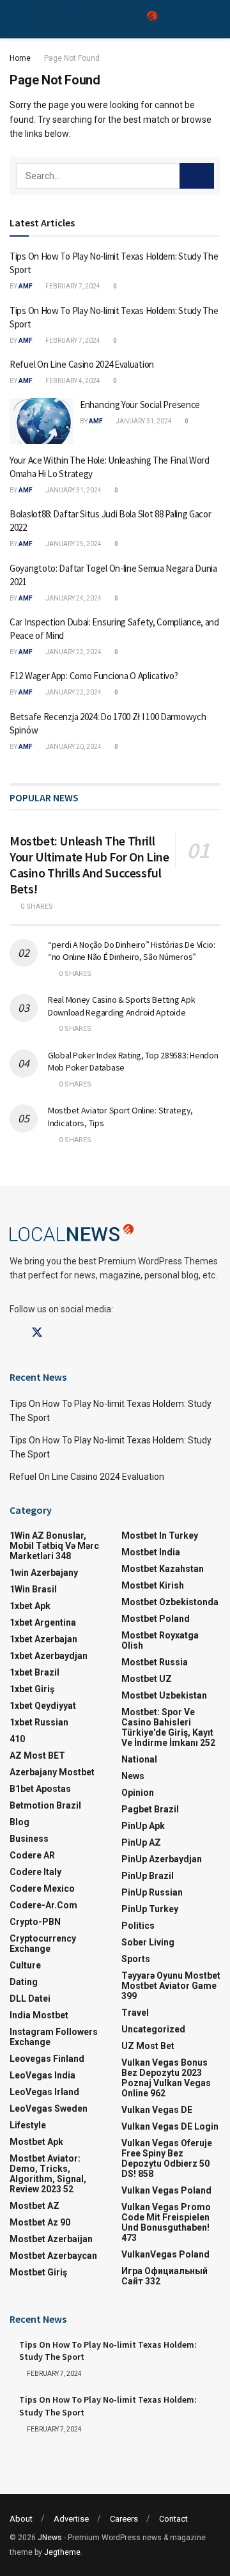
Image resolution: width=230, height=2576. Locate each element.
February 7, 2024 (72, 286)
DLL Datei (30, 1999)
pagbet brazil (150, 1809)
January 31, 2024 (143, 421)
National (139, 1759)
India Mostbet (39, 2015)
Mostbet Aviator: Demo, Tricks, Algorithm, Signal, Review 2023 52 (48, 2174)
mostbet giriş (38, 2272)
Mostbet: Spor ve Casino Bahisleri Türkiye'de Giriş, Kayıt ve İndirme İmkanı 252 (168, 1727)
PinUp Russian (152, 1892)
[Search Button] (197, 176)
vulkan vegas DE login (170, 2126)
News (133, 1776)
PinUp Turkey (150, 1909)
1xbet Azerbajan (43, 1639)
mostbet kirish (153, 1585)
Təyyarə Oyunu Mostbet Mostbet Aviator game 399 (171, 1986)
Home (20, 58)
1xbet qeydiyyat (43, 1706)
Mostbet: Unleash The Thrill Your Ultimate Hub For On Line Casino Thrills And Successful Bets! (89, 865)
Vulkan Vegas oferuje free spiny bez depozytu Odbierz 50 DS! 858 (167, 2158)
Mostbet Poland (156, 1619)
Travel (135, 2013)
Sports (136, 1959)
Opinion (138, 1793)
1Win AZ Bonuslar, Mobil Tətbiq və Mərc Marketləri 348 (54, 1546)
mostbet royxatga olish (160, 1640)
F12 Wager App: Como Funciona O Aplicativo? (94, 676)
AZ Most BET (37, 1755)
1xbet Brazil (34, 1672)
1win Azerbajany (44, 1573)
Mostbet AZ (34, 2206)
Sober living (148, 1942)
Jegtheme (62, 2552)
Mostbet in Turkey (160, 1535)
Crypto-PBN (35, 1922)
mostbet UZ (147, 1679)
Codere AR (32, 1855)
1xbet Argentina (43, 1622)
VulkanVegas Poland (165, 2254)
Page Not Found (72, 58)
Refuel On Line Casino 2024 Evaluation (82, 364)
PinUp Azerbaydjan (162, 1859)
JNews (50, 2538)
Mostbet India (151, 1552)
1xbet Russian (39, 1722)
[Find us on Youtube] (82, 1333)
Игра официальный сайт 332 (165, 2276)
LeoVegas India (42, 2075)
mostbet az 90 (40, 2222)
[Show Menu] (15, 19)
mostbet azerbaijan (51, 2239)
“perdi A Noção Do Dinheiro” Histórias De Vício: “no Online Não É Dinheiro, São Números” (132, 951)
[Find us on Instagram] (60, 1333)
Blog (19, 1822)
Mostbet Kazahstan (163, 1569)
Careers (124, 2519)
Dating (24, 1982)
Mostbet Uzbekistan (164, 1695)
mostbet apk (36, 2142)
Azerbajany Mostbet (52, 1772)
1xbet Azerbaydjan (49, 1656)
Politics (138, 1926)
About (21, 2519)
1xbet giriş (32, 1689)
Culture (25, 1965)
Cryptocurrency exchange (43, 1944)
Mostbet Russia (155, 1662)
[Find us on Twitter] (37, 1333)
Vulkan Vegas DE (157, 2110)
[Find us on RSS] (103, 1333)
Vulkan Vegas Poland (166, 2190)
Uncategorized (153, 2029)
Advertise (71, 2519)
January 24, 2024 (73, 598)
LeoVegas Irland (44, 2092)
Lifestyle (28, 2125)
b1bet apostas (40, 1789)
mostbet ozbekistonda (170, 1602)
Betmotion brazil (45, 1805)
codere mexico (42, 1889)
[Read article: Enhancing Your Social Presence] (42, 421)
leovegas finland (47, 2059)
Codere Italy (35, 1872)
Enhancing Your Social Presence (140, 404)
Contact (173, 2519)
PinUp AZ (141, 1842)
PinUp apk (143, 1826)
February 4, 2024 (72, 381)
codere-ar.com (43, 1905)
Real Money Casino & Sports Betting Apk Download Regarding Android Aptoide (121, 1006)
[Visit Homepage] (95, 20)
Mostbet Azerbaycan (53, 2256)
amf (26, 286)
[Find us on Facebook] (14, 1333)
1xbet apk (30, 1606)
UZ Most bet (148, 2046)
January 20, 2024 (73, 747)
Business (29, 1839)
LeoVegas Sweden (49, 2109)
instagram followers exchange (54, 2037)
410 (17, 1739)
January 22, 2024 (73, 652)
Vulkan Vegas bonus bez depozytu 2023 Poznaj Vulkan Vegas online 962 (166, 2078)
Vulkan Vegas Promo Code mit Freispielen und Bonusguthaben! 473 (166, 2222)
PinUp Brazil (148, 1876)
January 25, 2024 (73, 544)
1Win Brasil (33, 1589)
